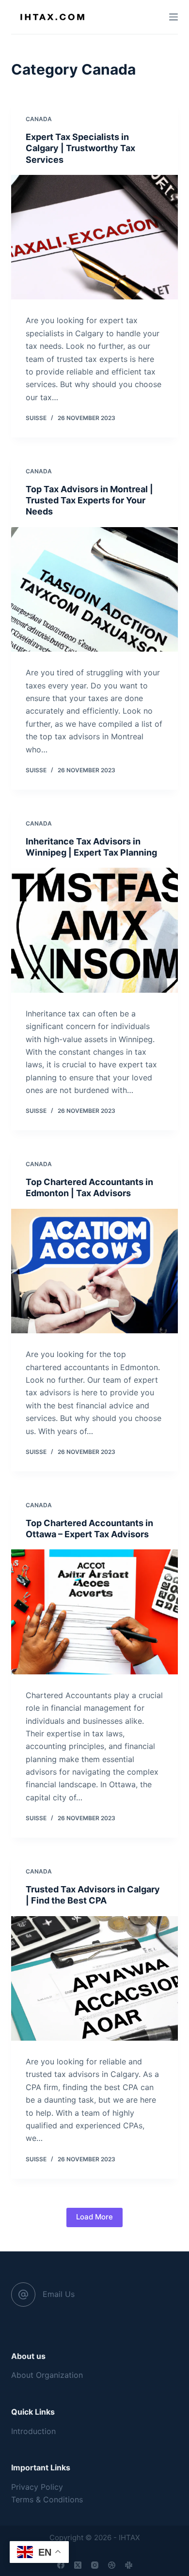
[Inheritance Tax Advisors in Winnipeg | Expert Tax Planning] (94, 930)
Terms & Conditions (47, 2499)
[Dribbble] (112, 2565)
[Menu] (173, 17)
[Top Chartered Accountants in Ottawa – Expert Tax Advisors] (94, 1612)
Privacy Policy (37, 2487)
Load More (94, 2217)
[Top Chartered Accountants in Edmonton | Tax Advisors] (94, 1271)
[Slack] (129, 2565)
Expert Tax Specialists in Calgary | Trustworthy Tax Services (80, 148)
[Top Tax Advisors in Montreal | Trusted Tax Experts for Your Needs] (94, 589)
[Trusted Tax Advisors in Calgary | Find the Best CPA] (94, 1978)
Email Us (59, 2294)
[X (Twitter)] (78, 2565)
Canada (39, 119)
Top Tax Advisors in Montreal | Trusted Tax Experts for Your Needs (89, 500)
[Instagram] (95, 2565)
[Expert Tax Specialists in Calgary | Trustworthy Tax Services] (94, 237)
